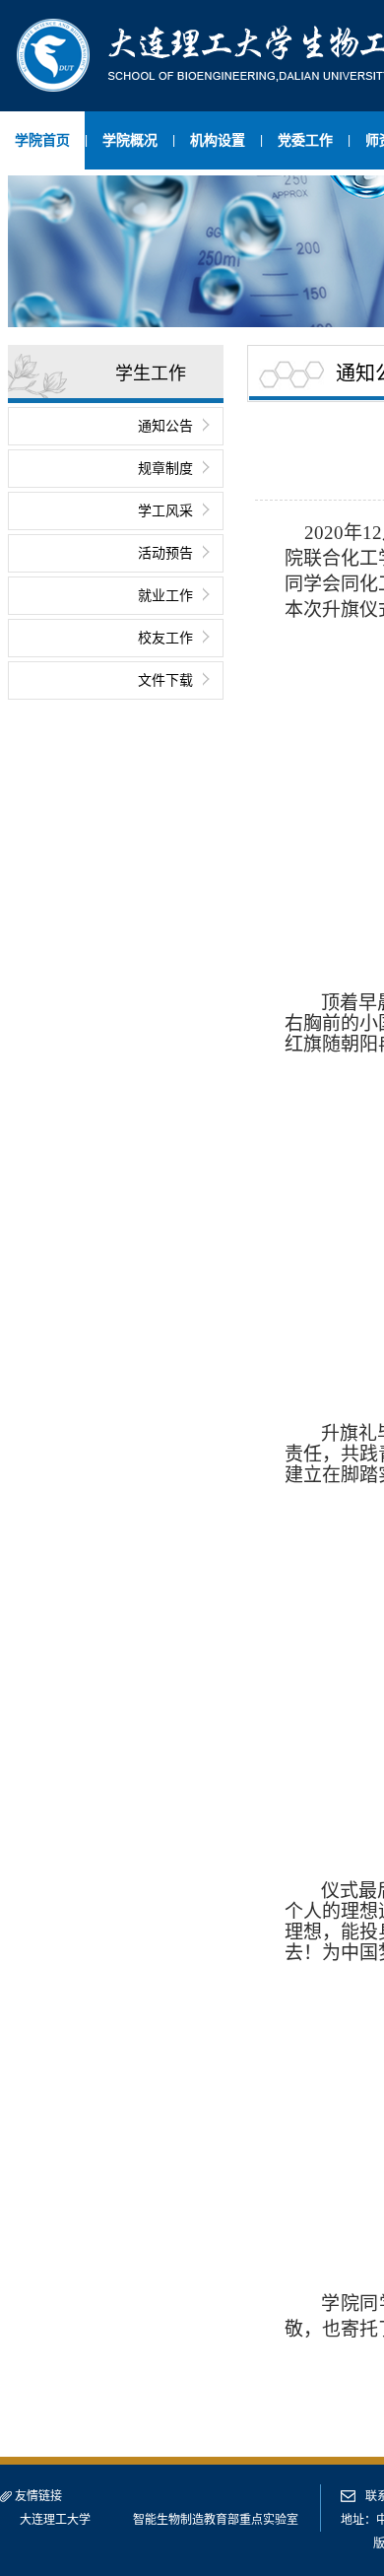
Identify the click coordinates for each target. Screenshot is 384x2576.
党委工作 (305, 140)
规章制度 (165, 468)
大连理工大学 (55, 2520)
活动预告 (165, 553)
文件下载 (165, 680)
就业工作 (165, 595)
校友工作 (165, 638)
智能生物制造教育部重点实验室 (216, 2520)
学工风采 (165, 510)
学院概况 (130, 140)
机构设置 (218, 140)
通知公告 (165, 426)
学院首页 (42, 140)
